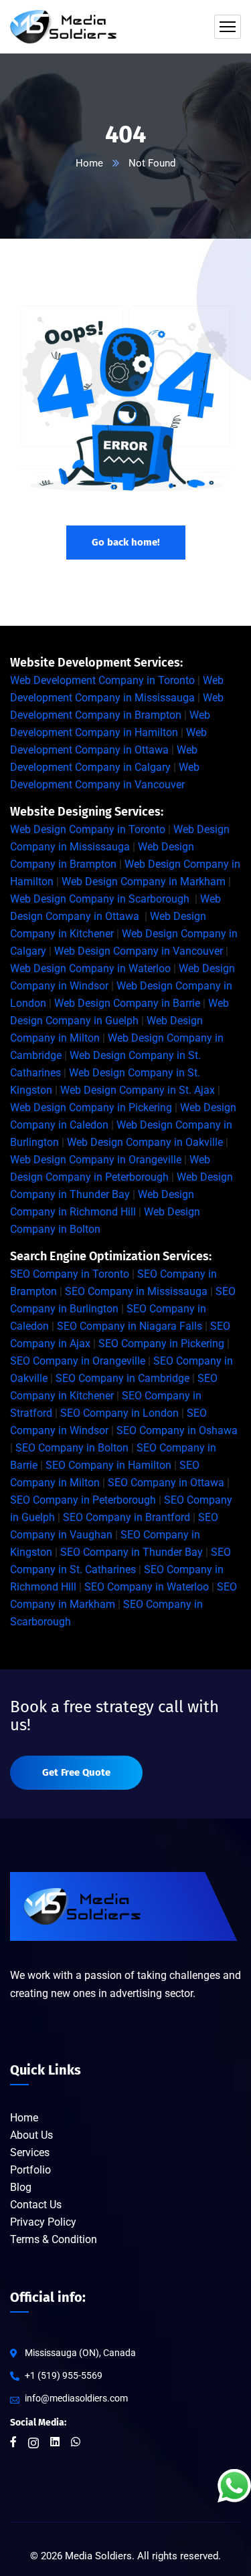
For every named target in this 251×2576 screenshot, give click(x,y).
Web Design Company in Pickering (91, 1107)
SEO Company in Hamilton (108, 1465)
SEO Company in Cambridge (122, 1378)
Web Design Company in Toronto (88, 829)
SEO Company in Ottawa (166, 1483)
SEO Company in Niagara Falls (130, 1326)
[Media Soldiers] (63, 27)
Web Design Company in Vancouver (139, 951)
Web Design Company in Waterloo (90, 968)
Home (89, 163)
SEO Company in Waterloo (147, 1587)
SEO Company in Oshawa (177, 1430)
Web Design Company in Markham (144, 882)
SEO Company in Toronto (70, 1274)
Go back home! (126, 542)
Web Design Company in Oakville (145, 1142)
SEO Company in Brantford (127, 1517)
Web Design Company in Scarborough (100, 899)
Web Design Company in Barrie (127, 1003)
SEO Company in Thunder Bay (132, 1552)
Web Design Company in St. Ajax (138, 1090)
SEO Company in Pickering (161, 1343)
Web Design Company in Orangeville (96, 1160)
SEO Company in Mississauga (136, 1291)
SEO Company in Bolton (72, 1448)
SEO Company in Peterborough (83, 1500)
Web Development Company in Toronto (102, 680)
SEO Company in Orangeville (78, 1361)
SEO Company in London (119, 1413)
